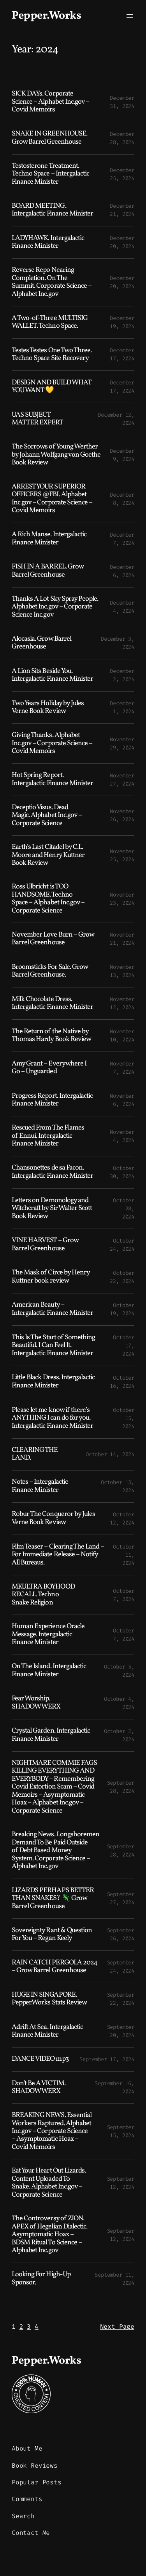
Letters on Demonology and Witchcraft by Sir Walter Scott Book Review (52, 1209)
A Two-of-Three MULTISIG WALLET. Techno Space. (50, 322)
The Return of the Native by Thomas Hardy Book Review (51, 1036)
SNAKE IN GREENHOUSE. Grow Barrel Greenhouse (49, 138)
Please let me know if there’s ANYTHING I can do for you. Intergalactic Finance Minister (52, 1418)
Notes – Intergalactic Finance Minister (40, 1486)
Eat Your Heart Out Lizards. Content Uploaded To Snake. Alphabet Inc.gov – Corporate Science (49, 2183)
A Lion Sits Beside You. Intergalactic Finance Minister (52, 675)
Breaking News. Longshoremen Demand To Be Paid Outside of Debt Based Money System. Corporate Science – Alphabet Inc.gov (55, 1851)
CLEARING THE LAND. (35, 1454)
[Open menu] (130, 16)
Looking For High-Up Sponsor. (41, 2279)
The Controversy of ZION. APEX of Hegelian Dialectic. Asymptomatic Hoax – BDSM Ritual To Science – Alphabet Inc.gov (49, 2235)
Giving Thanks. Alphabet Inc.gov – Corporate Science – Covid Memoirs (52, 743)
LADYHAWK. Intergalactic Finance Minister (48, 242)
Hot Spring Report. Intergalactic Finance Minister (52, 780)
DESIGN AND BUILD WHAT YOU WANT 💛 (51, 387)
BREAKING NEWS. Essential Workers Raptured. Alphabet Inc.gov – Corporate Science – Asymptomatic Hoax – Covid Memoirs (52, 2131)
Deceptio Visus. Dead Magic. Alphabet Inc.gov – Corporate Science (47, 816)
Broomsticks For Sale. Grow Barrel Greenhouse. (50, 971)
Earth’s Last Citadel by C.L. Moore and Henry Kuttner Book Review (48, 855)
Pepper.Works (46, 16)
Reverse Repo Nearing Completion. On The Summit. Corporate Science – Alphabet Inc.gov (52, 282)
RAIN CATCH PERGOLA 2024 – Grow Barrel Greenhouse (55, 1967)
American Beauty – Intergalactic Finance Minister (52, 1309)
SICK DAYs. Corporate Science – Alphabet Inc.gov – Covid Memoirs (50, 102)
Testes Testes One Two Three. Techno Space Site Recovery (52, 355)
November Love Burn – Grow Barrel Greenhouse (53, 939)
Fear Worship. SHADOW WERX (36, 1703)
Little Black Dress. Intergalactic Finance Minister (53, 1382)
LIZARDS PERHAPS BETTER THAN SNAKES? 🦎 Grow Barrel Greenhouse (53, 1899)
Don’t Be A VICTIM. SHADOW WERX (39, 2088)
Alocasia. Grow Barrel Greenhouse (41, 643)
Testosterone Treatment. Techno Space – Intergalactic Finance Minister (50, 174)
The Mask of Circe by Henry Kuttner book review (51, 1277)
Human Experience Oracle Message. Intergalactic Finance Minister (48, 1635)
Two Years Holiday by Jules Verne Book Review (48, 708)
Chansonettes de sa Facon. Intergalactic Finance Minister (52, 1172)
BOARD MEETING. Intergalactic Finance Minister (52, 210)
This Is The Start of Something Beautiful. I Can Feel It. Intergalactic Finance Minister (53, 1346)
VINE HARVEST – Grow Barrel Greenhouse (45, 1245)
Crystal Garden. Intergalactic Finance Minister (51, 1735)
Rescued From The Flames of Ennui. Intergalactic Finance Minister (48, 1136)
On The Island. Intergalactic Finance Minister (49, 1671)
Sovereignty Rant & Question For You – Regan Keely (52, 1935)
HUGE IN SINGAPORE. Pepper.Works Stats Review (49, 1999)
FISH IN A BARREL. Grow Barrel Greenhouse (47, 571)
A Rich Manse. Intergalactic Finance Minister (49, 539)
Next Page (117, 2327)
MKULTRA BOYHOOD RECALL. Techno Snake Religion (43, 1595)
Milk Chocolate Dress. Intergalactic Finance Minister (52, 1004)
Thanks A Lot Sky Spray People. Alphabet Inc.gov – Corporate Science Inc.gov (55, 607)
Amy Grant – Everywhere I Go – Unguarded (49, 1068)
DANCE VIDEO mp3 (40, 2059)
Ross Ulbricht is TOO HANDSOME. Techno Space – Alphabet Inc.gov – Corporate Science (48, 899)
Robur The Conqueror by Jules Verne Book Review (53, 1518)
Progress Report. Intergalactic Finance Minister (52, 1100)
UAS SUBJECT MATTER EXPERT (38, 419)
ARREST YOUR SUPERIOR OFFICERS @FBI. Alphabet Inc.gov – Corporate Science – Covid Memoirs (52, 499)
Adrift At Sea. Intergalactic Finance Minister (47, 2031)
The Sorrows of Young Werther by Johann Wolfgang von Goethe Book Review (56, 455)
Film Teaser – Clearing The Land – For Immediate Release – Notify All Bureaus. (58, 1555)
